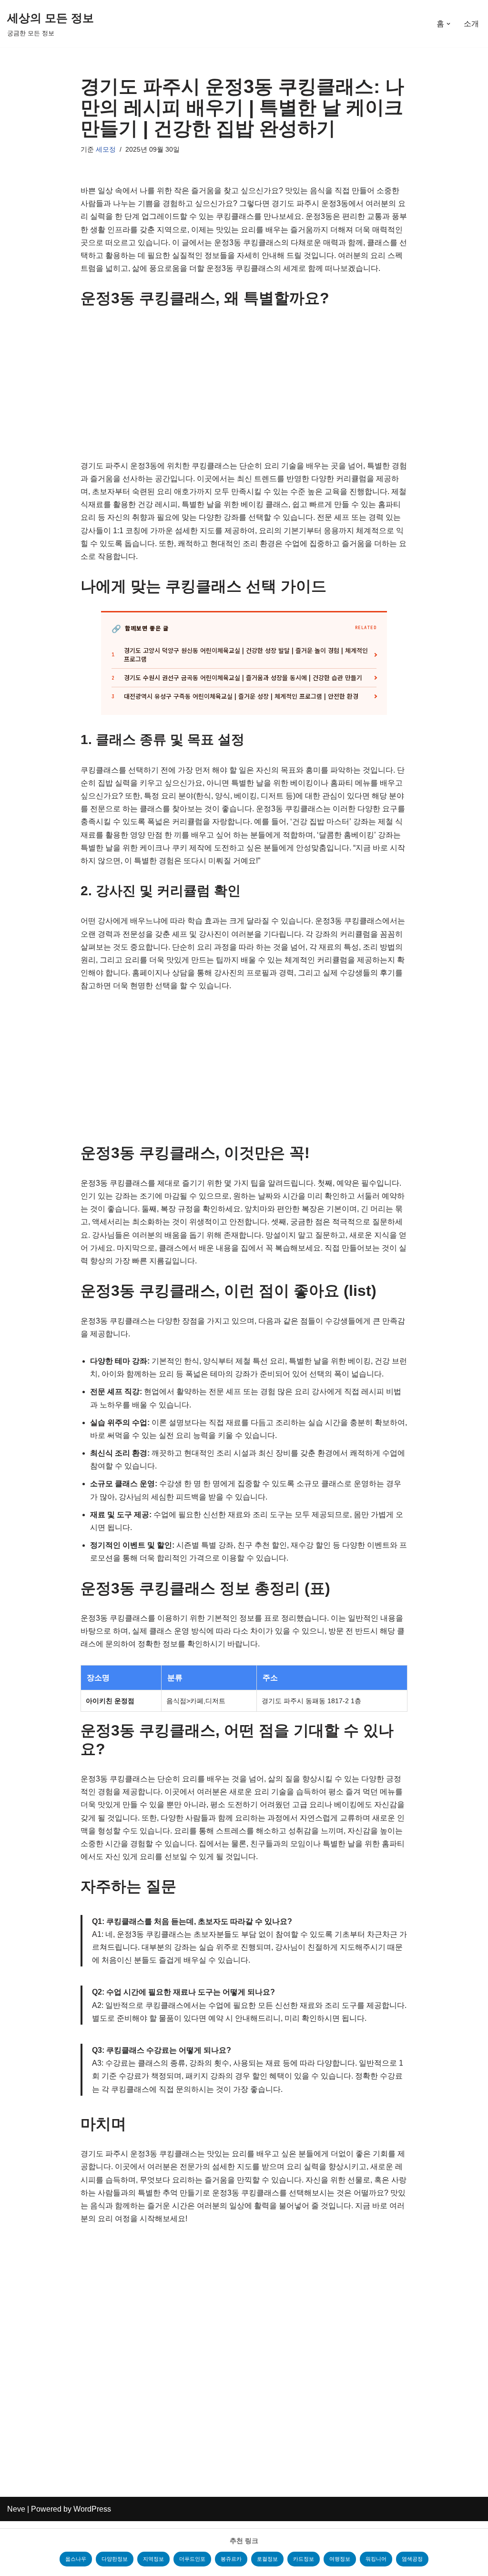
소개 (471, 24)
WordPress (92, 2509)
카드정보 (304, 2559)
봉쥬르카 (231, 2559)
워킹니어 (376, 2559)
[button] (448, 24)
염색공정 (412, 2559)
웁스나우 (76, 2559)
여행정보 (340, 2559)
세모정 (106, 149)
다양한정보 (115, 2559)
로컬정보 (267, 2559)
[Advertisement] (244, 389)
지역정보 (153, 2559)
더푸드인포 (192, 2559)
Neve (16, 2509)
